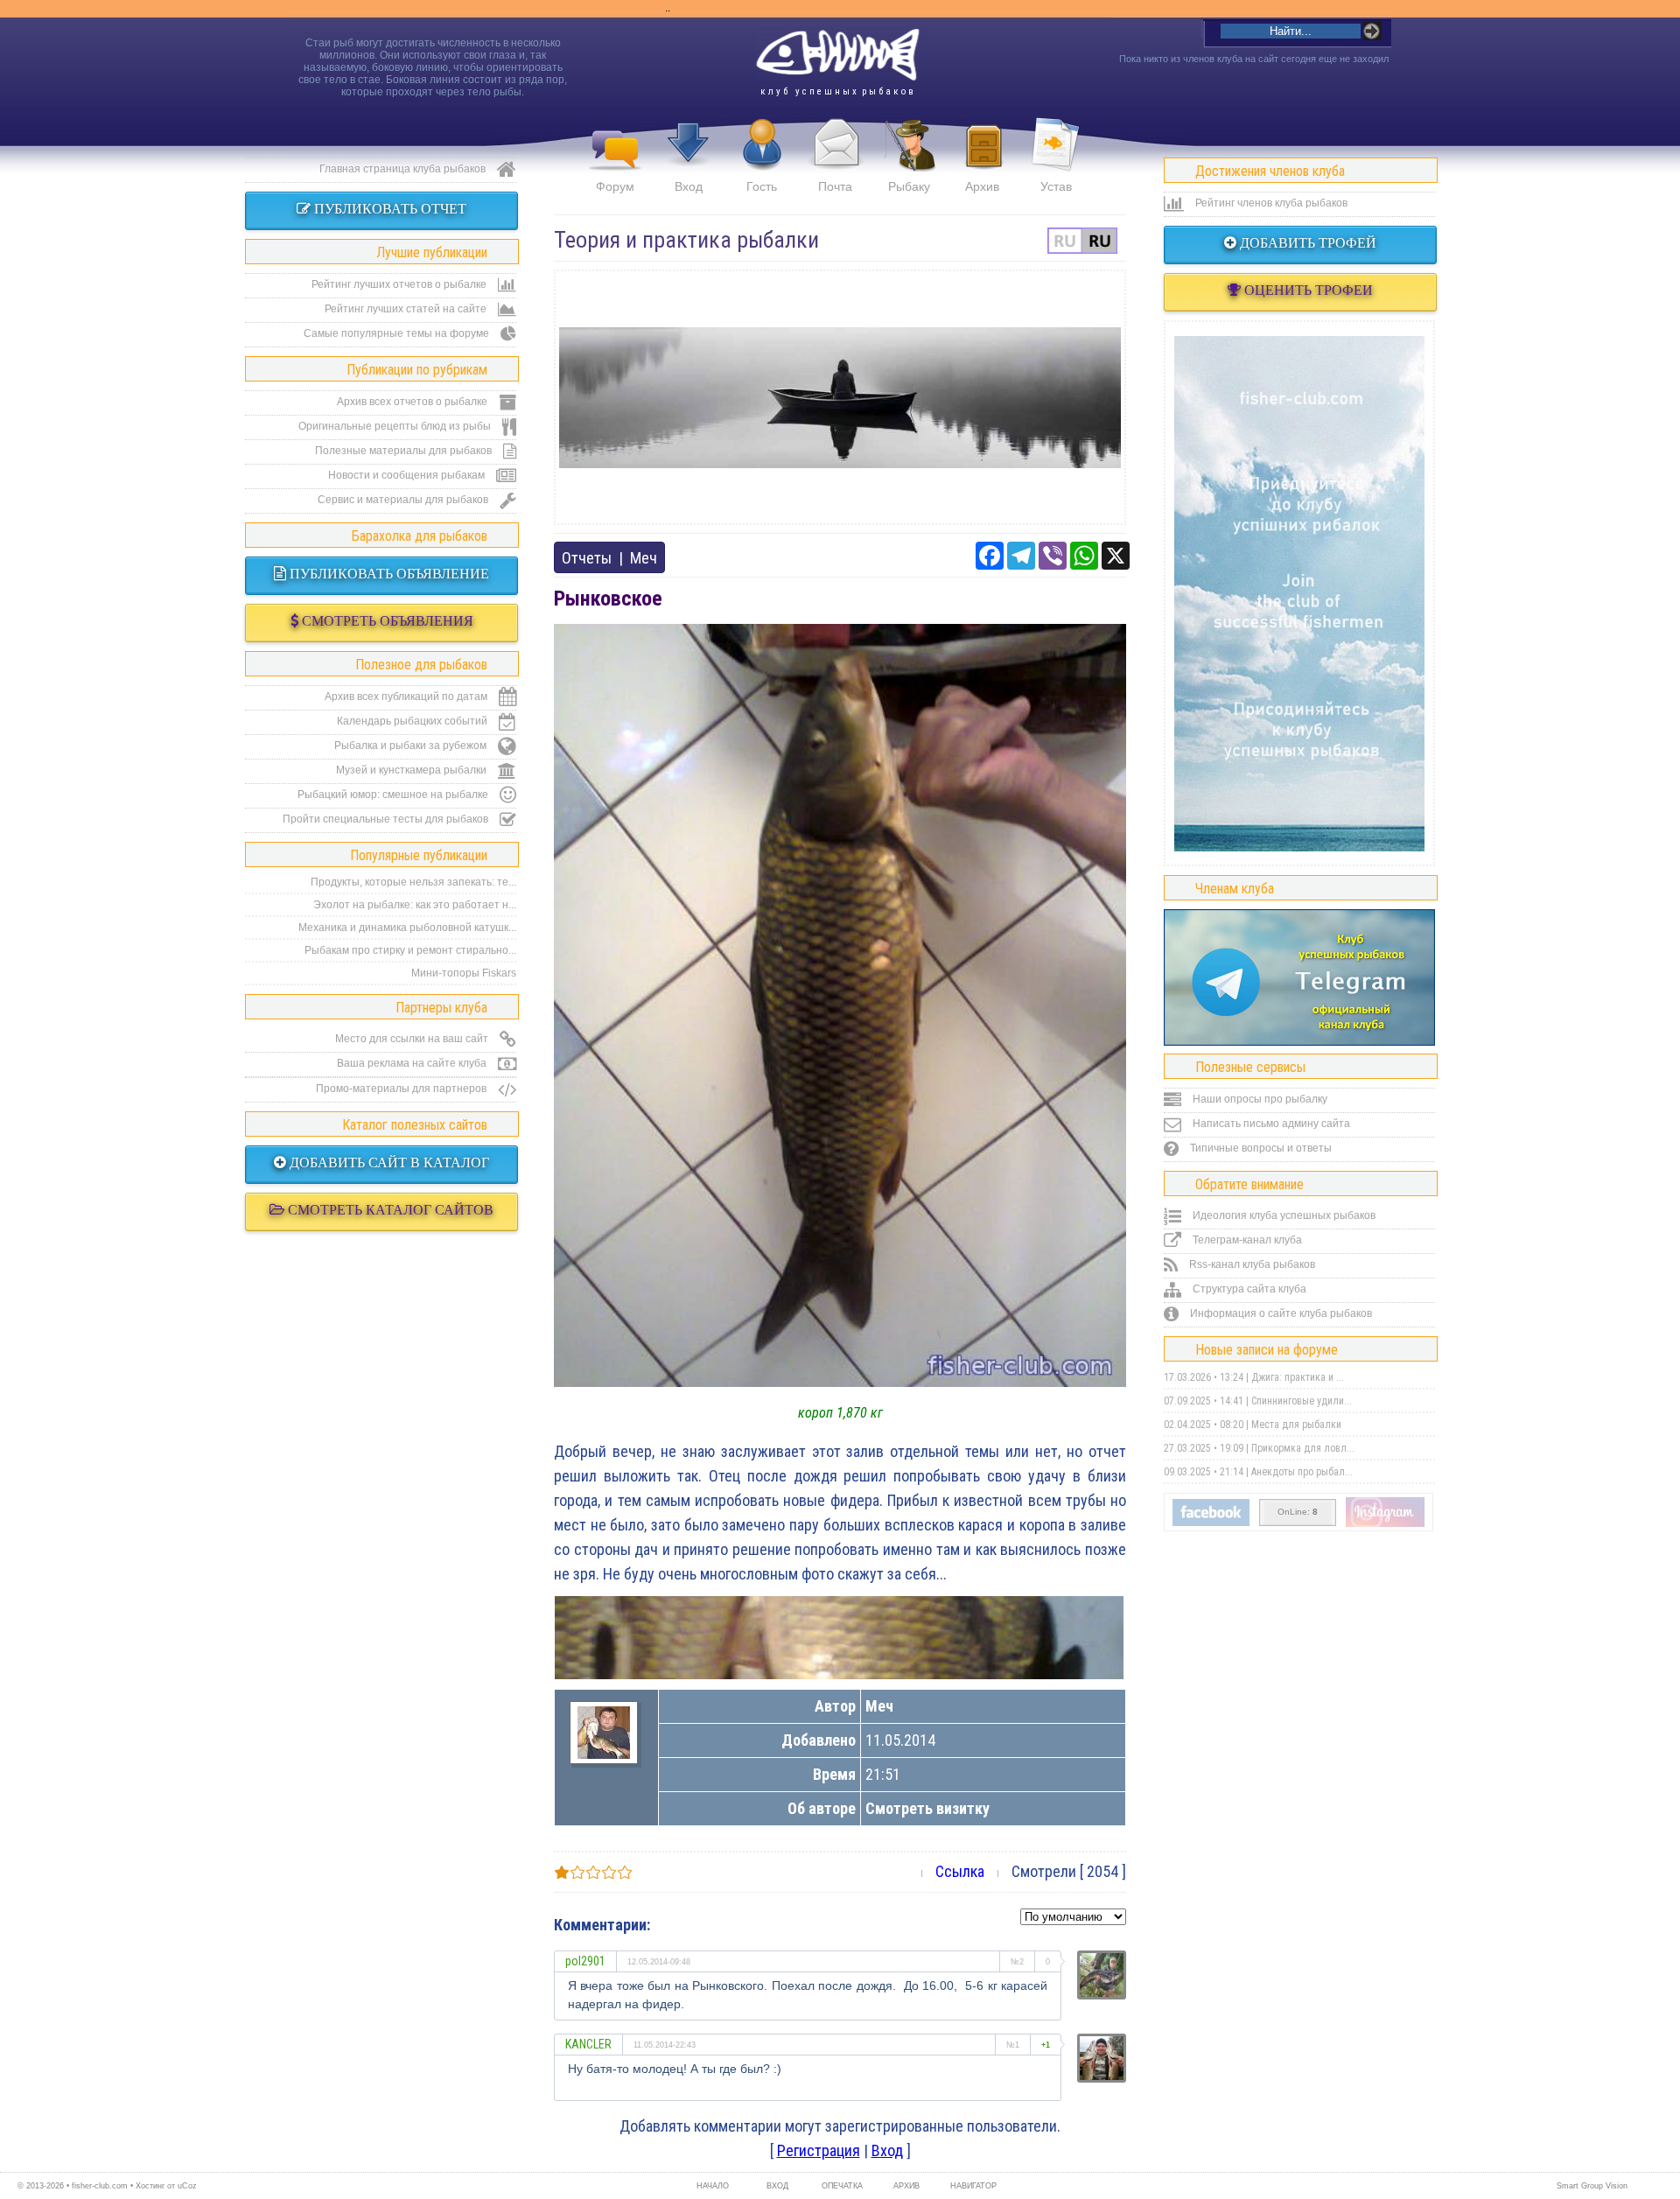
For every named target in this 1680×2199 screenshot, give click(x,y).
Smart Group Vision (1592, 2186)
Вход (689, 186)
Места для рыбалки (1296, 1425)
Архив (982, 186)
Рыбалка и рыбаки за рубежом (412, 746)
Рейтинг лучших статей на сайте (407, 309)
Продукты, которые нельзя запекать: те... (413, 882)
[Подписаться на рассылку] (1211, 1523)
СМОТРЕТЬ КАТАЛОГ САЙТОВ (389, 1210)
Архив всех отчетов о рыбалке (413, 402)
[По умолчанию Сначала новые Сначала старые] (1073, 1915)
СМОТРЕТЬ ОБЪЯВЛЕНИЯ (386, 621)
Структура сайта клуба (1248, 1289)
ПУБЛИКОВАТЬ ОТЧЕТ (388, 209)
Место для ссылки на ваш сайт (413, 1039)
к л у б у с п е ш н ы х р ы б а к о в (837, 91)
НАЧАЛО (713, 2186)
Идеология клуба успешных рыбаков (1283, 1215)
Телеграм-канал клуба (1246, 1240)
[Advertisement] (840, 397)
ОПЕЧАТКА (842, 2186)
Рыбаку (909, 186)
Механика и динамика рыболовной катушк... (407, 928)
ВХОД (777, 2186)
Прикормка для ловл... (1303, 1448)
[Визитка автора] (604, 1753)
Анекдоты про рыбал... (1302, 1472)
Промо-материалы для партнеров (402, 1089)
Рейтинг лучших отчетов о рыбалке (400, 284)
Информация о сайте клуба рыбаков (1280, 1313)
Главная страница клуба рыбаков (404, 169)
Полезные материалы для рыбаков (405, 451)
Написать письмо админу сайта (1270, 1124)
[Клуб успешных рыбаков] (1385, 1523)
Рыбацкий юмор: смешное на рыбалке (394, 795)
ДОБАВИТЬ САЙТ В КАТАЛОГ (388, 1163)
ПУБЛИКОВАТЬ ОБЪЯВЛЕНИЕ (388, 574)
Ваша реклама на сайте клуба (413, 1063)
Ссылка (960, 1871)
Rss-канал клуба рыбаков (1251, 1264)
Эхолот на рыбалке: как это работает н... (415, 905)
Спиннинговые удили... (1302, 1401)
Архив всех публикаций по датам (407, 697)
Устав (1056, 186)
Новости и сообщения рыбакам (408, 475)
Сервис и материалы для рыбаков (404, 500)
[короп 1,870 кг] (840, 1381)
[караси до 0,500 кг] (839, 1638)
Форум (615, 186)
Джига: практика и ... (1298, 1377)
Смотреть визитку (927, 1808)
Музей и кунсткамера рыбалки (413, 770)
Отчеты (587, 558)
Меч (644, 558)
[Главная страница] (837, 55)
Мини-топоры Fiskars (464, 973)
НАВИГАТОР (971, 2186)
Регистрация (819, 2150)
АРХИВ (906, 2186)
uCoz (187, 2186)
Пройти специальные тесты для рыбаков (387, 819)
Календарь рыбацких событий (413, 721)
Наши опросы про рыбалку (1259, 1099)
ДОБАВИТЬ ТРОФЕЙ (1306, 243)
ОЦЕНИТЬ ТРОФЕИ (1307, 290)
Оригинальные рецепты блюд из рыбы (396, 426)
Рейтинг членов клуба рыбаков (1270, 203)
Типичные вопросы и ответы (1260, 1148)
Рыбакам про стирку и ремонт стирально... (410, 950)
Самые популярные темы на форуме (398, 333)
